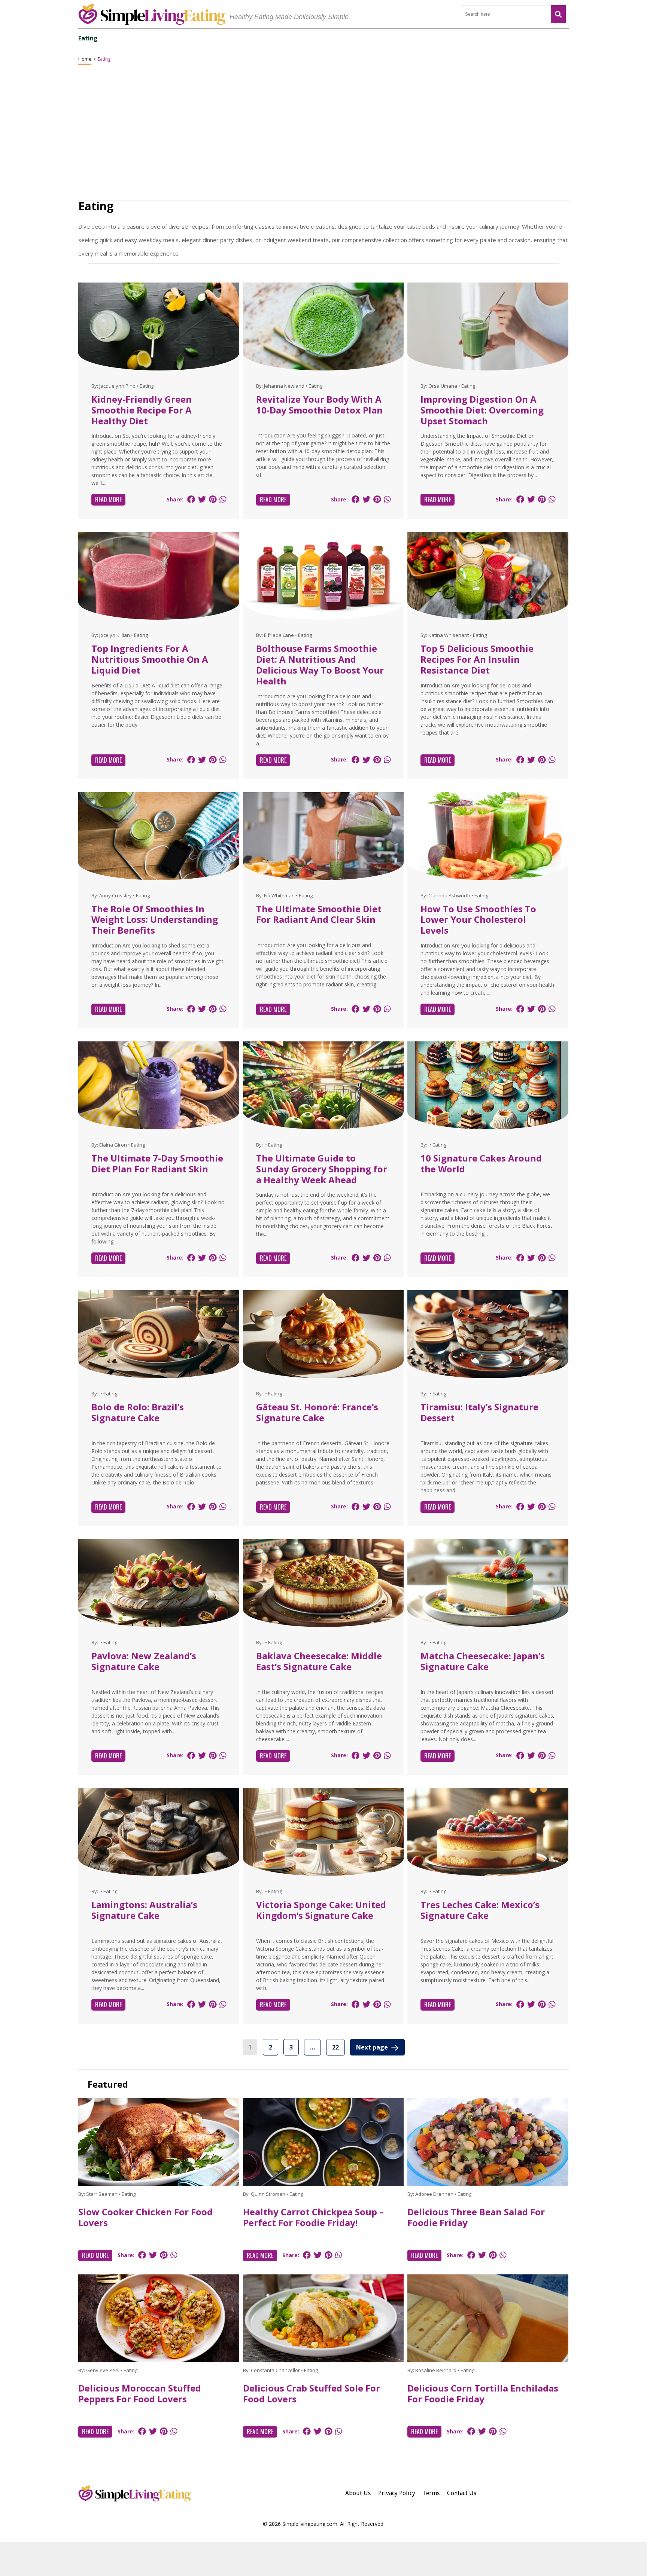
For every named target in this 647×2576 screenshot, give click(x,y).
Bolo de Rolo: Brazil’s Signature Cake (138, 1412)
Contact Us (462, 2493)
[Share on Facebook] (191, 499)
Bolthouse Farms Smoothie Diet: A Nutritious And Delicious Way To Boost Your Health (320, 664)
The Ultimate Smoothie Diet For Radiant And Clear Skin (319, 914)
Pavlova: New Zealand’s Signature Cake (144, 1661)
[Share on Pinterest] (213, 499)
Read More (108, 500)
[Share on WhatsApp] (223, 499)
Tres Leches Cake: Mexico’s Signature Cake (480, 1910)
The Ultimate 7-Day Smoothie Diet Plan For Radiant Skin (157, 1163)
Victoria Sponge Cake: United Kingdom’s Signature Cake (321, 1910)
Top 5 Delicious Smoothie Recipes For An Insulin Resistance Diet (477, 659)
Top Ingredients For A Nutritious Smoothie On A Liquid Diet (150, 659)
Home (85, 59)
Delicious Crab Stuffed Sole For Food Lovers (312, 2393)
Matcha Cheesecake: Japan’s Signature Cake (483, 1661)
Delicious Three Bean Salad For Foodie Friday (476, 2217)
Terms (431, 2493)
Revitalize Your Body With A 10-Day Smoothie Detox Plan (319, 405)
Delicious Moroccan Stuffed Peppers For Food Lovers (140, 2393)
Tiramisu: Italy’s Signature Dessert (479, 1412)
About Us (358, 2493)
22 (335, 2047)
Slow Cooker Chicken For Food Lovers (145, 2217)
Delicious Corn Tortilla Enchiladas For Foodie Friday (483, 2393)
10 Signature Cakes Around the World (481, 1163)
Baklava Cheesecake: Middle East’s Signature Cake (319, 1661)
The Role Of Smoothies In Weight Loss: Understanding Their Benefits (155, 920)
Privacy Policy (397, 2493)
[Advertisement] (323, 2559)
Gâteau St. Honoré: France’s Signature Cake (317, 1412)
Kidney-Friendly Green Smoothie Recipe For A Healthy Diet (142, 410)
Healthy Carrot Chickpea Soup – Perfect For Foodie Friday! (313, 2217)
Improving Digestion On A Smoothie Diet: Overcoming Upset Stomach (482, 410)
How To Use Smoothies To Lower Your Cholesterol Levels (478, 920)
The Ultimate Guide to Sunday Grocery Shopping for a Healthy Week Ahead (322, 1169)
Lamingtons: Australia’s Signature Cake (144, 1910)
